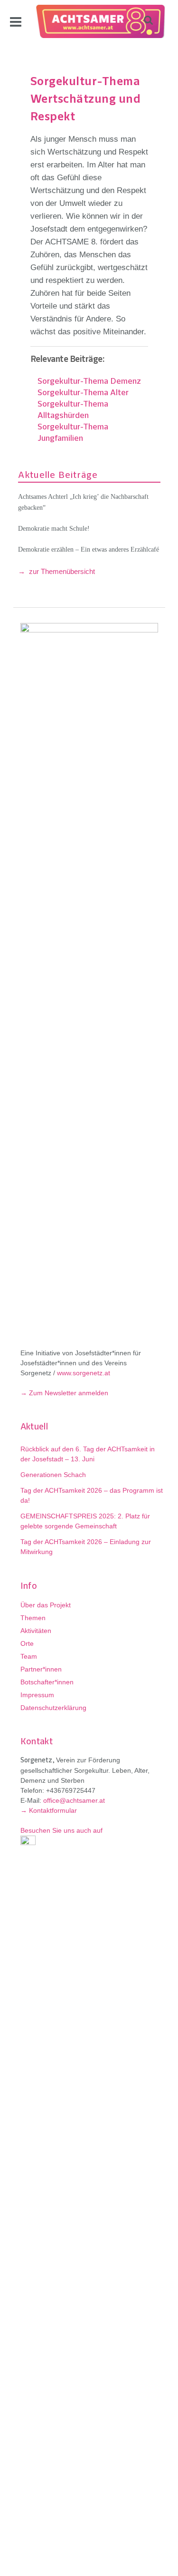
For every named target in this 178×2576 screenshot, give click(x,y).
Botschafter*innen (47, 1682)
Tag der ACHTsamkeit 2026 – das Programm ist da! (92, 1495)
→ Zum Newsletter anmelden (64, 1393)
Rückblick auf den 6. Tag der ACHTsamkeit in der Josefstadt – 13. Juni (88, 1454)
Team (29, 1656)
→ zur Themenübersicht (56, 571)
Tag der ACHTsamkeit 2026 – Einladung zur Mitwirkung (86, 1547)
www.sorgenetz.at (84, 1373)
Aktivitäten (36, 1631)
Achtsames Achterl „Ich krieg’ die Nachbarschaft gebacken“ (83, 502)
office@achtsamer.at (74, 1800)
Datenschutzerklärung (53, 1708)
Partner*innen (41, 1669)
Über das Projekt (46, 1605)
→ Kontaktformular (49, 1810)
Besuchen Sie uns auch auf (61, 1830)
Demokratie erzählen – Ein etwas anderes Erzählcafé (89, 549)
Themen (33, 1618)
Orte (27, 1643)
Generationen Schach (53, 1475)
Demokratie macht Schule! (54, 529)
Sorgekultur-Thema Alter (83, 393)
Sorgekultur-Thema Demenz (89, 382)
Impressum (37, 1695)
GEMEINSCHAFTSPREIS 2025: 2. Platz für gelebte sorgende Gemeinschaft (85, 1521)
